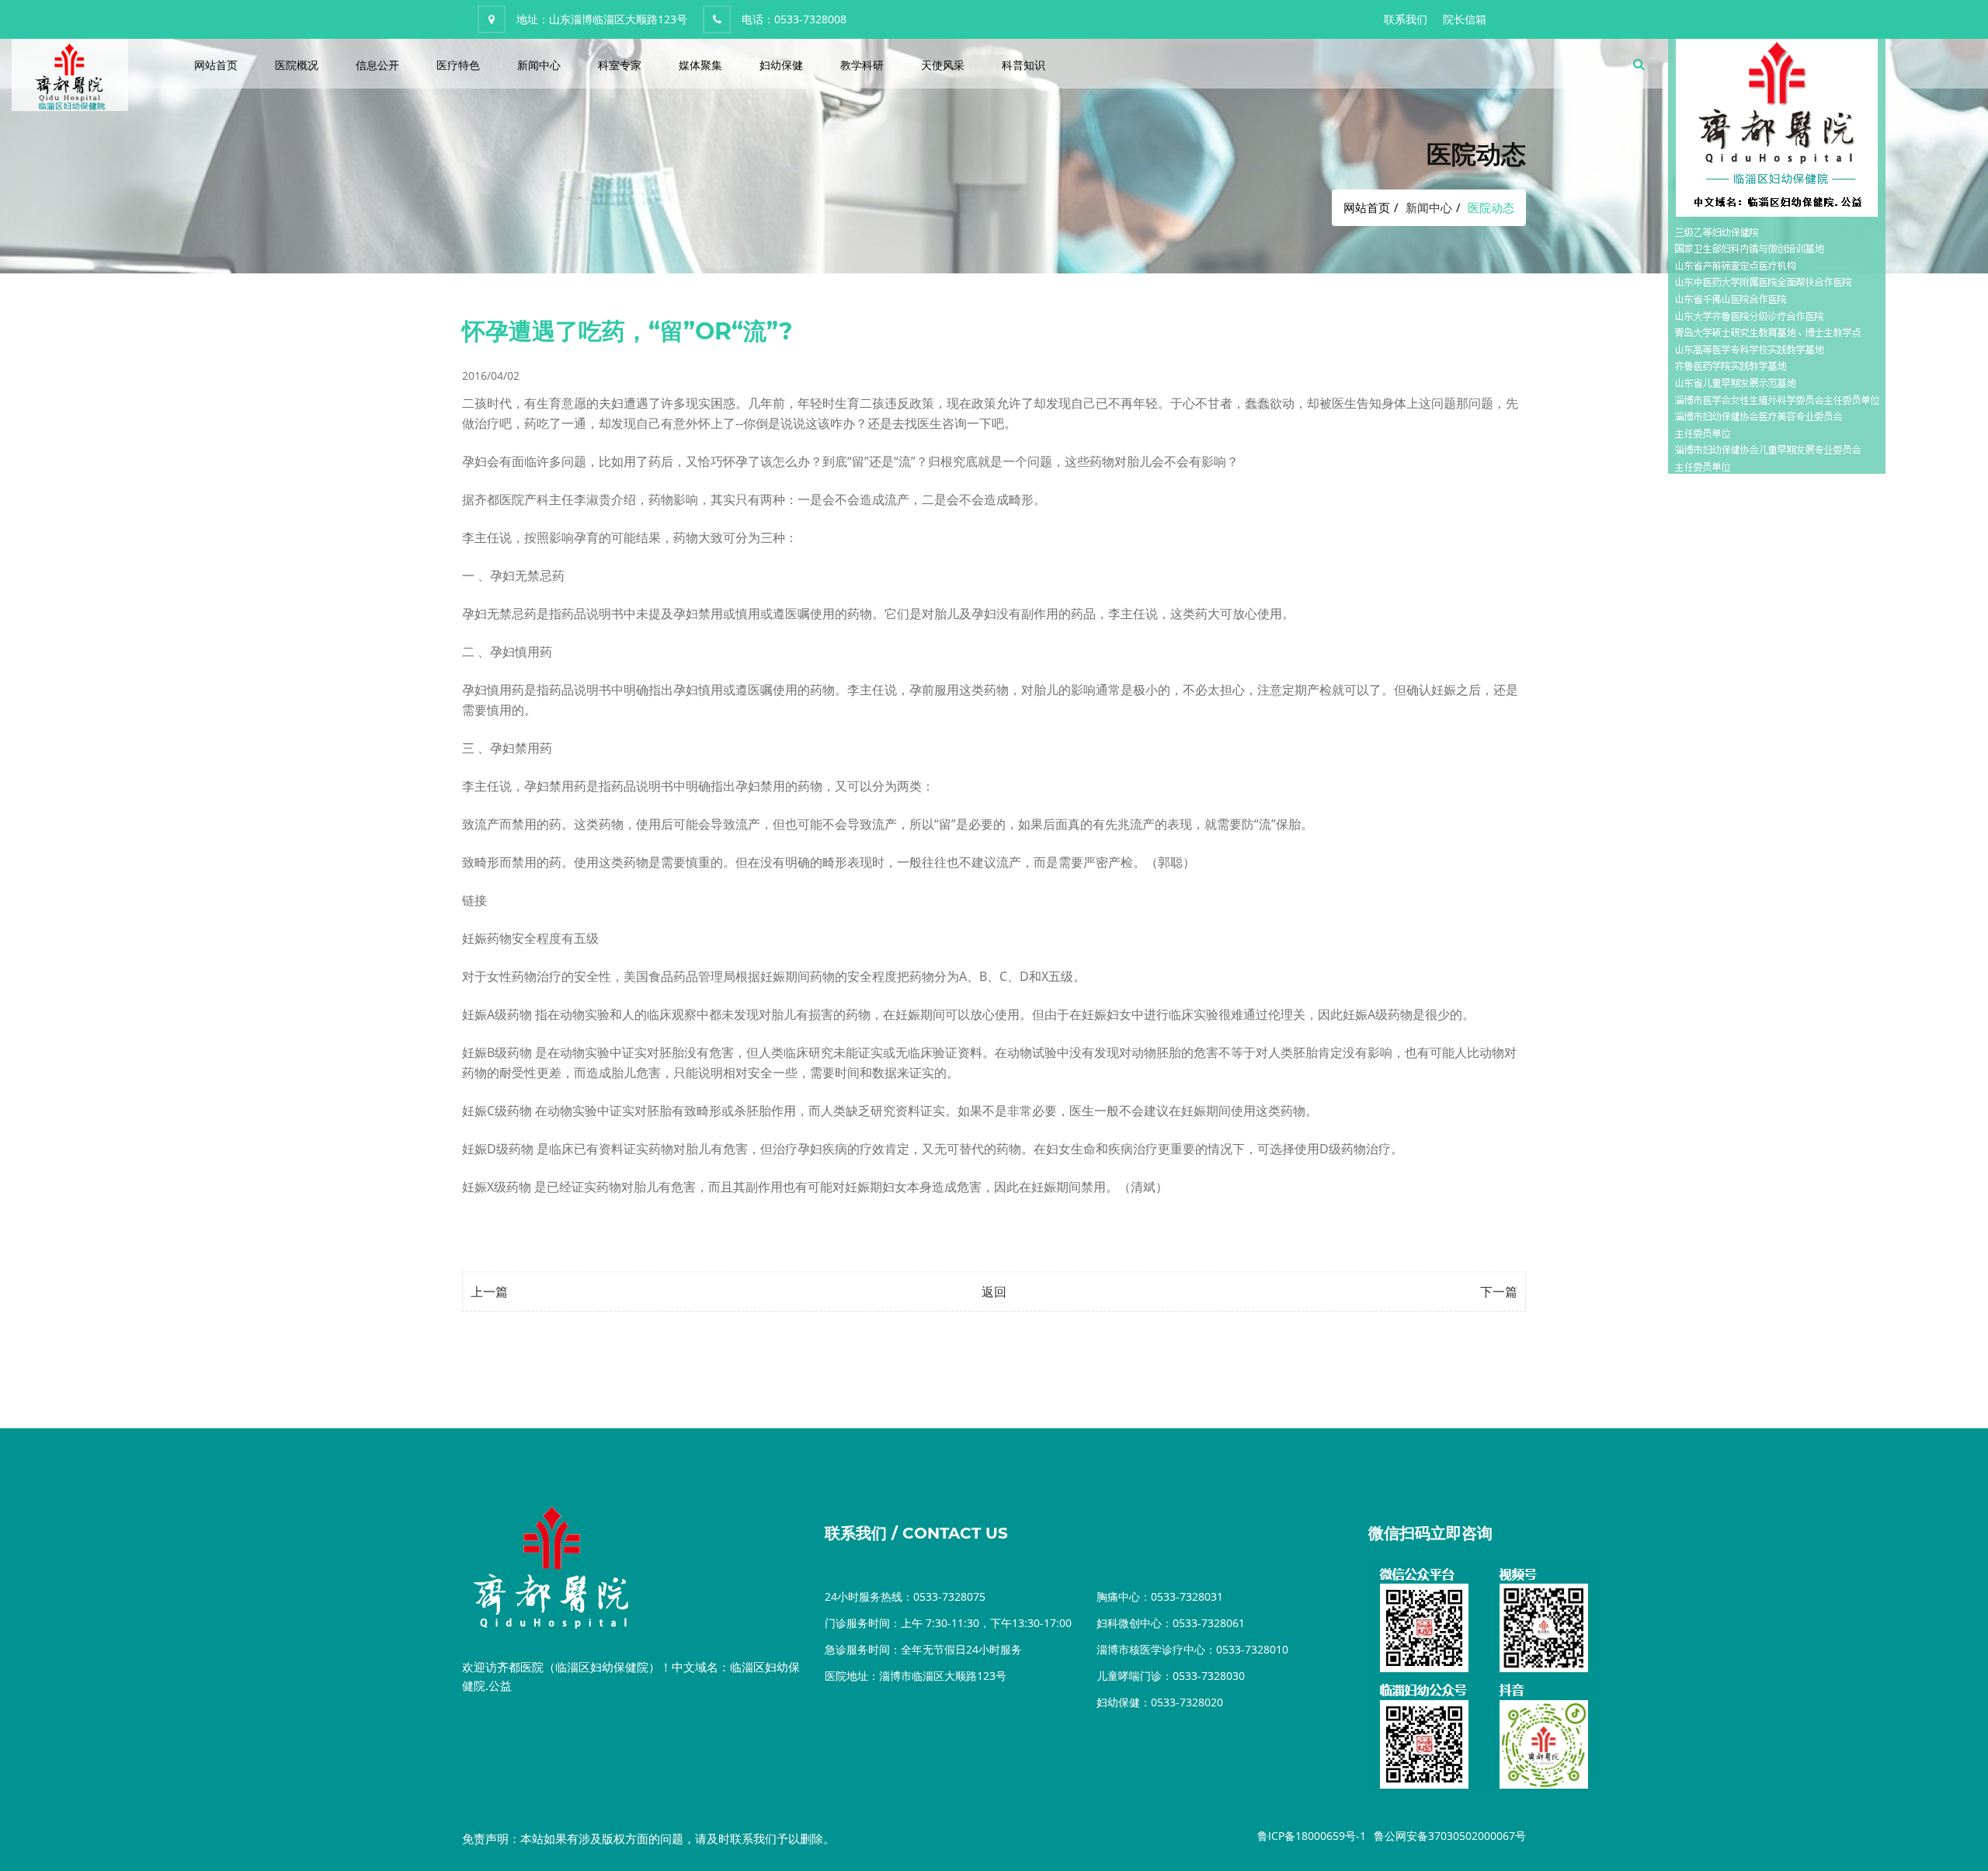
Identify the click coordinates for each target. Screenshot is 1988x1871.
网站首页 (216, 65)
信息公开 (377, 65)
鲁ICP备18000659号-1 (1312, 1836)
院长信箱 (1465, 19)
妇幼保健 (781, 65)
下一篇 (1499, 1292)
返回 (994, 1292)
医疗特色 (458, 65)
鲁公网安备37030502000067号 (1450, 1836)
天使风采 (943, 65)
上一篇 (489, 1292)
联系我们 (1406, 19)
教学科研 (862, 65)
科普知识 (1024, 65)
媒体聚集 (700, 65)
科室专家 (620, 65)
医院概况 (297, 65)
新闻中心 (539, 65)
